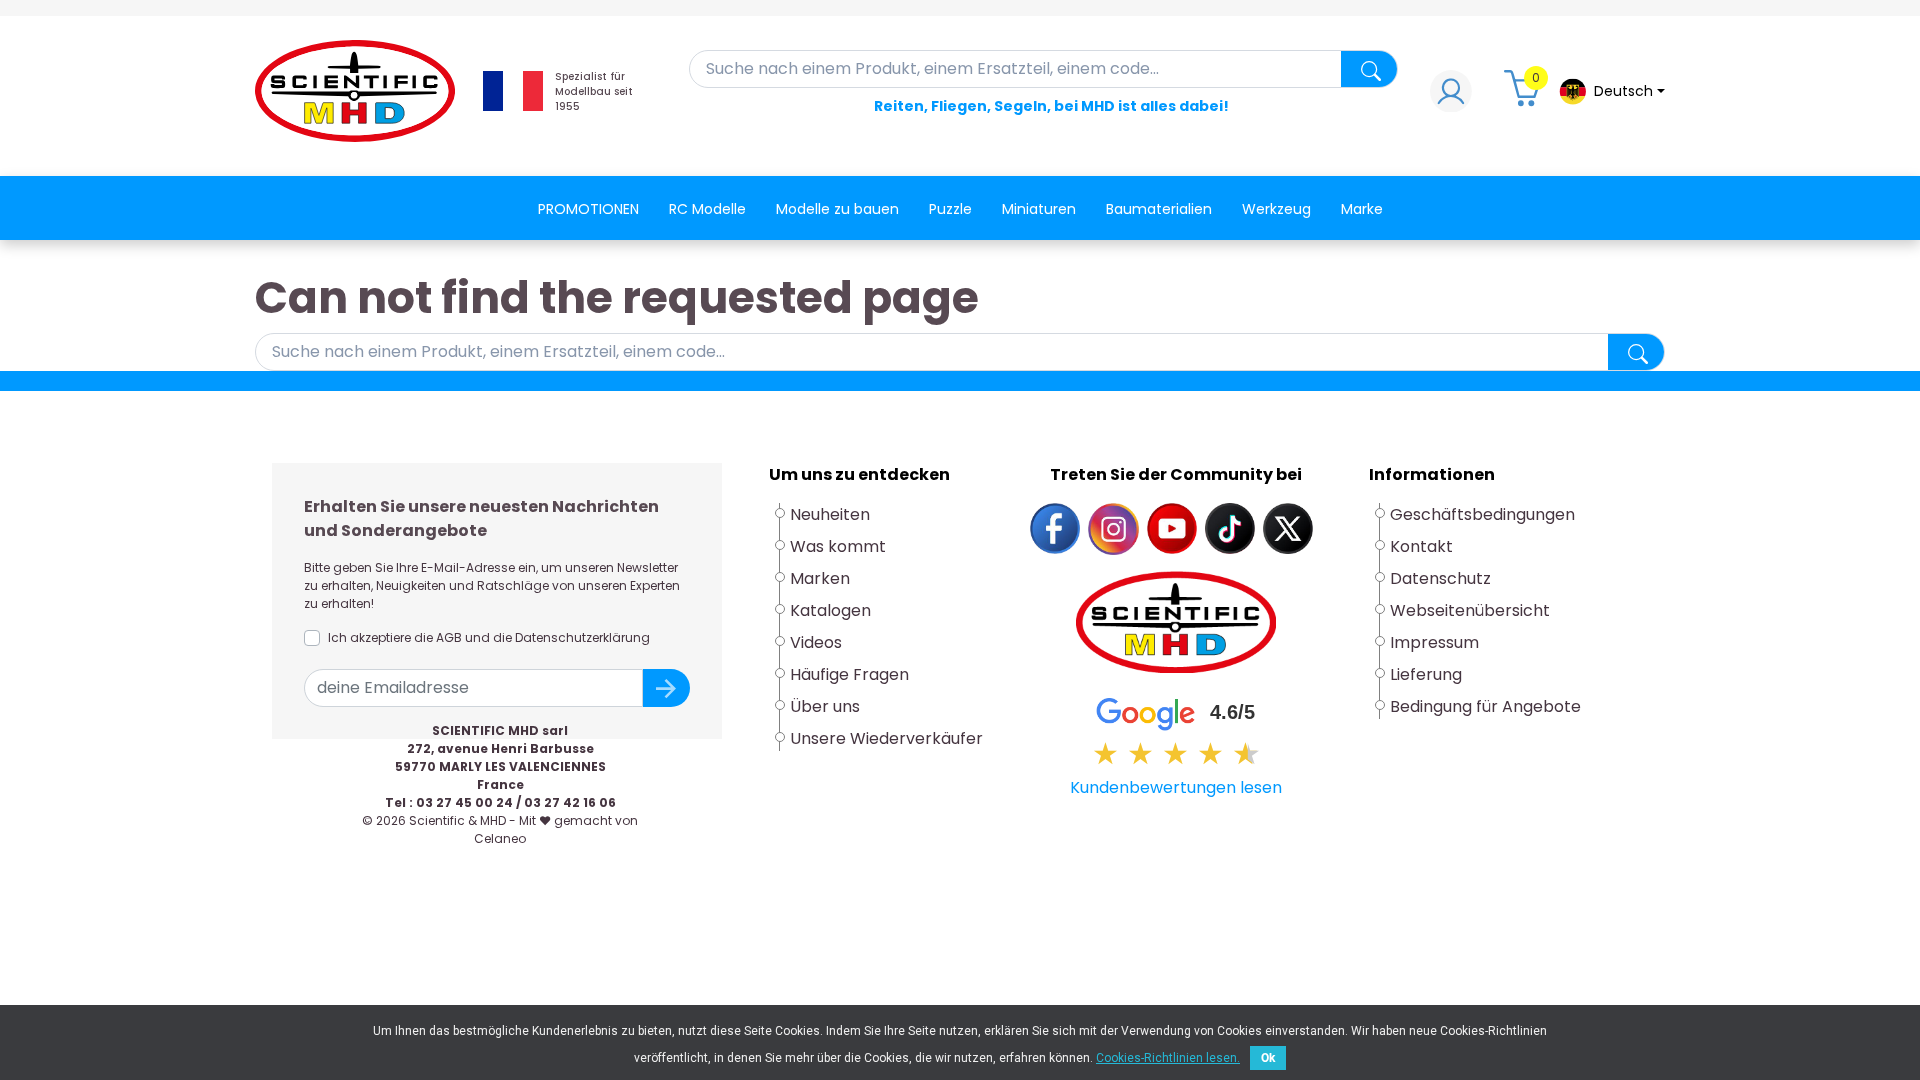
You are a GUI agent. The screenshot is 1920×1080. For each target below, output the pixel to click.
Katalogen (830, 610)
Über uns (825, 706)
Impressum (1434, 642)
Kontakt (1421, 546)
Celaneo (500, 838)
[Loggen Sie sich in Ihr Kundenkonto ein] (1451, 96)
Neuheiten (830, 514)
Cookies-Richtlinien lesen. (1168, 1058)
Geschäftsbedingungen (1482, 514)
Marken (820, 578)
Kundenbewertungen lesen (1176, 787)
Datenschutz (1440, 578)
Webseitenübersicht (1470, 610)
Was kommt (838, 546)
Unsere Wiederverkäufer (886, 738)
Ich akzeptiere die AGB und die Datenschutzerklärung (489, 637)
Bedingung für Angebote (1485, 706)
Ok (1268, 1058)
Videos (816, 642)
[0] (1525, 96)
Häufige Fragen (849, 674)
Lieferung (1426, 674)
